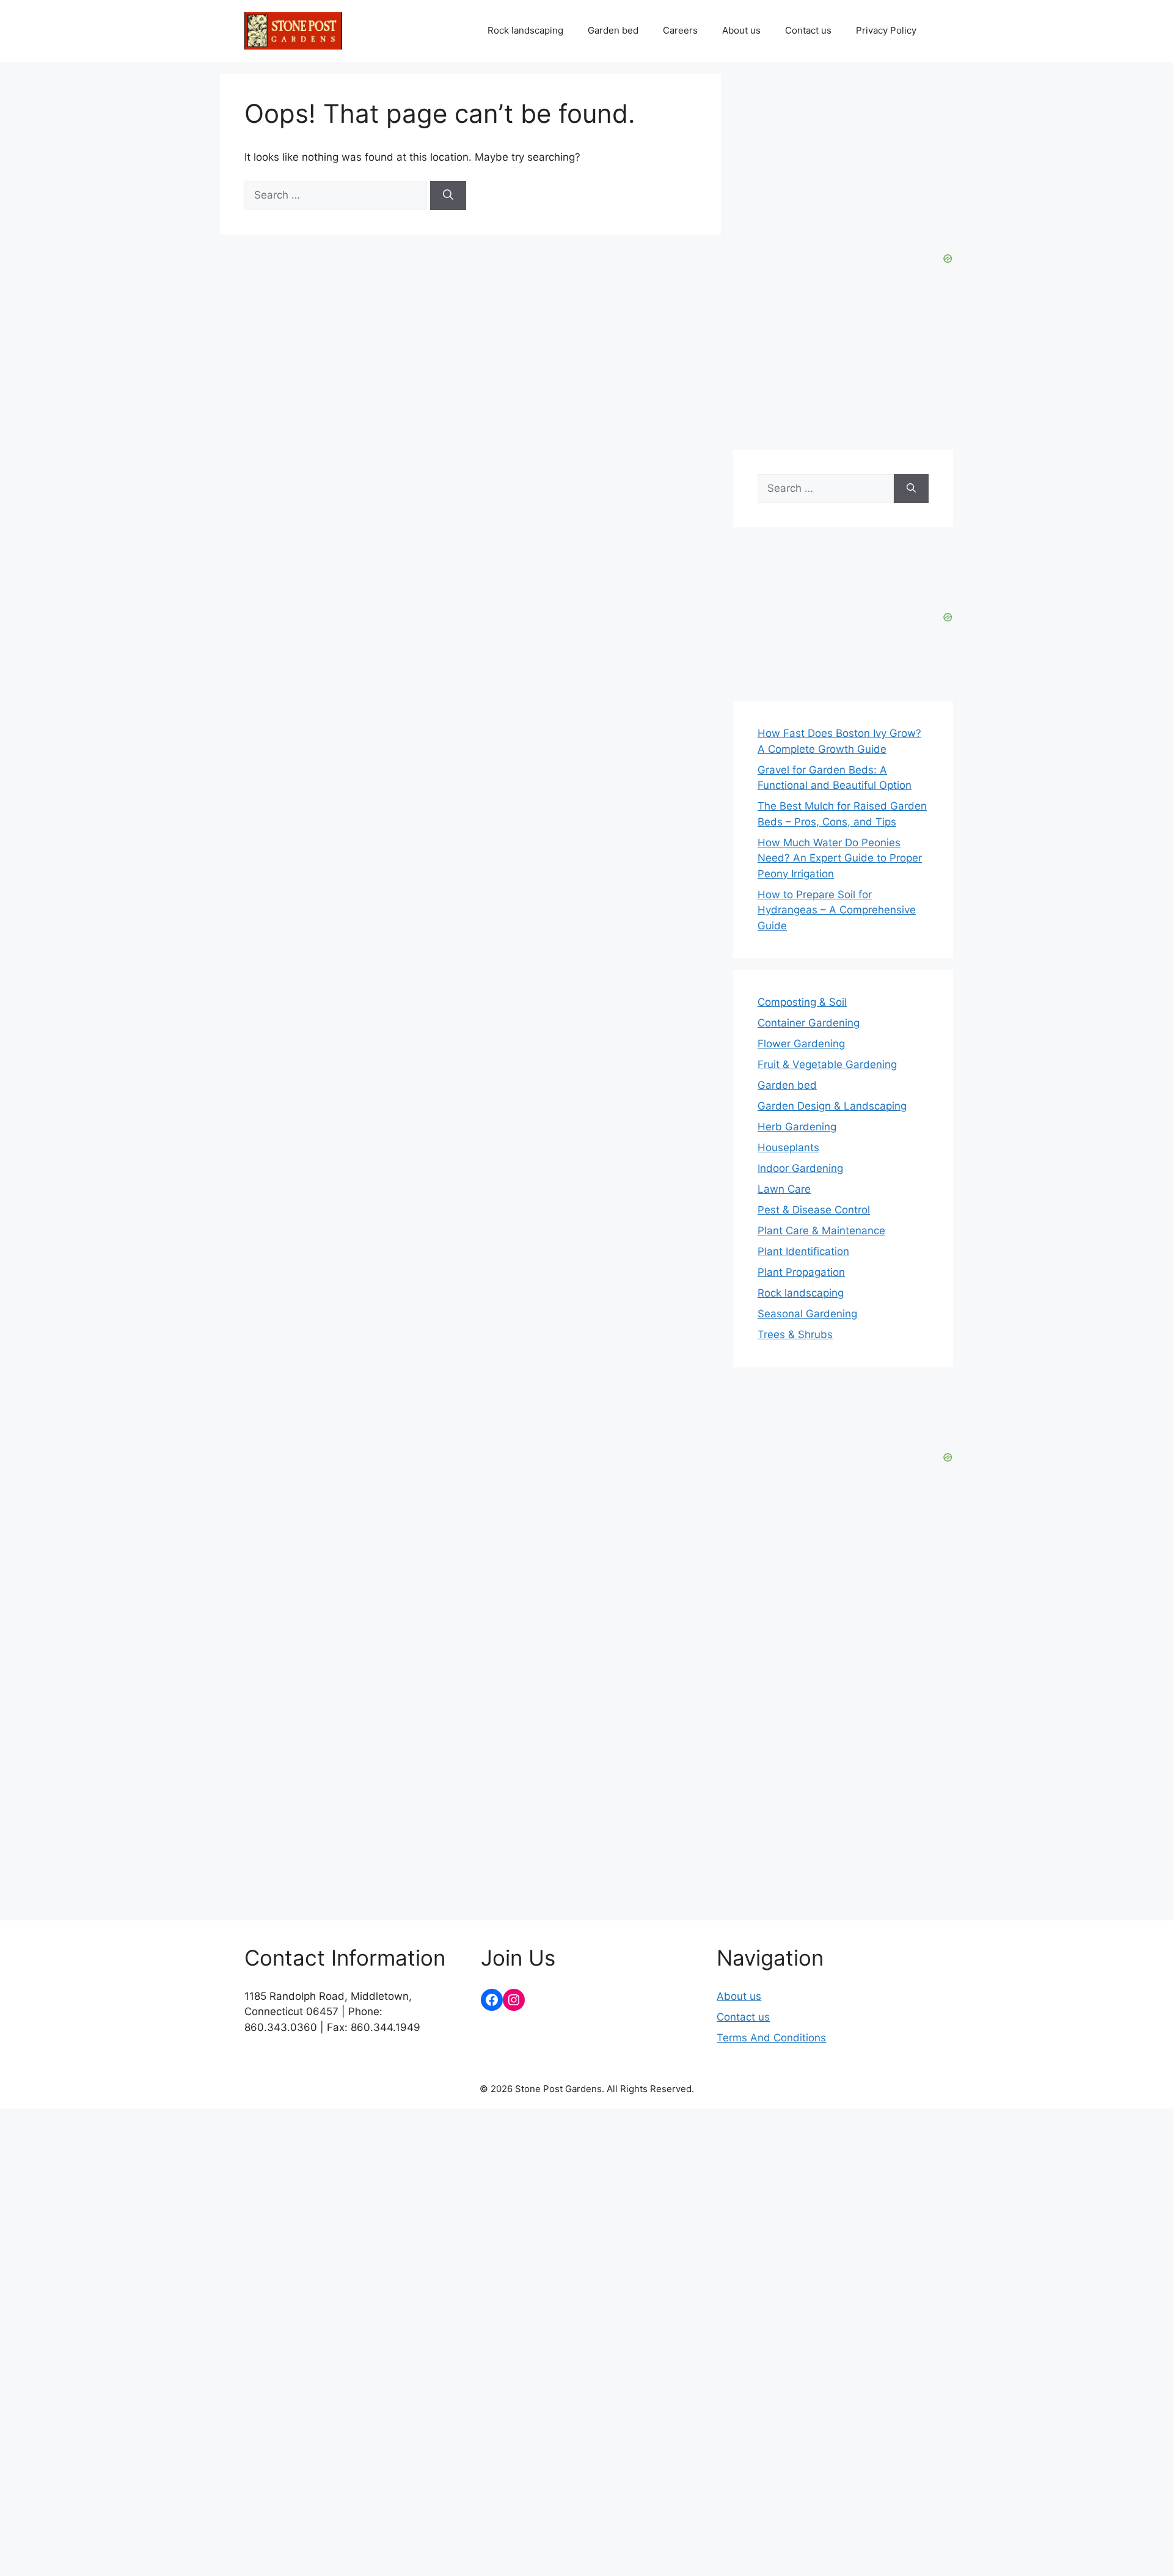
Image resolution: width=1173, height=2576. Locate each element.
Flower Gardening (801, 1044)
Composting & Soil (802, 1002)
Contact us (808, 30)
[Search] (448, 196)
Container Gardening (809, 1023)
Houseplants (788, 1147)
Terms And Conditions (771, 2038)
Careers (680, 30)
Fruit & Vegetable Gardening (827, 1064)
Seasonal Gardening (807, 1314)
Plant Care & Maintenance (821, 1231)
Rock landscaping (525, 30)
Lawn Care (784, 1189)
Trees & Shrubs (795, 1334)
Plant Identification (803, 1251)
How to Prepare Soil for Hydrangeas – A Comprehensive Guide (837, 910)
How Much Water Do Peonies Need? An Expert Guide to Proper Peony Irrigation (840, 858)
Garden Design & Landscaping (832, 1106)
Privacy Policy (886, 30)
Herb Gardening (797, 1127)
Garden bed (613, 30)
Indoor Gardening (800, 1168)
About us (741, 30)
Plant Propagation (801, 1272)
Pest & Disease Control (814, 1210)
